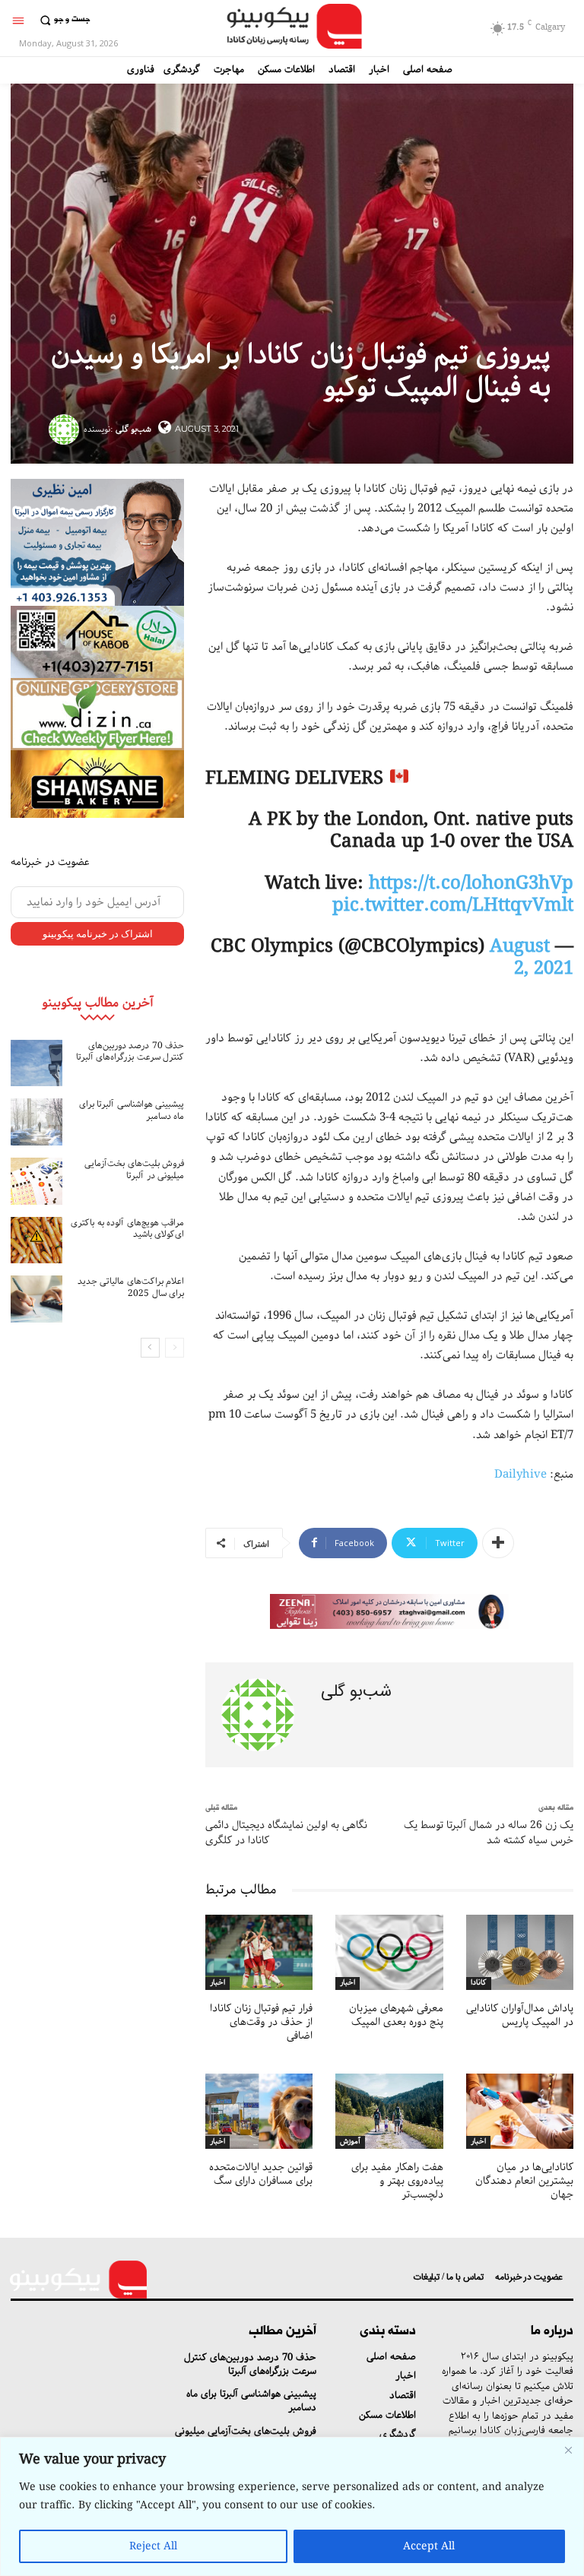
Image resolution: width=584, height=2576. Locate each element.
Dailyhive (521, 1475)
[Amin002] (97, 542)
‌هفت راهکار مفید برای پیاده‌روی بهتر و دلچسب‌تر (397, 2181)
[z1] (390, 1611)
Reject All (153, 2546)
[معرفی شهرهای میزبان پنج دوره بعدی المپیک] (389, 1952)
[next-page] (150, 1348)
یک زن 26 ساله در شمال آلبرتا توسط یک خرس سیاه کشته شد (489, 1833)
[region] (292, 2506)
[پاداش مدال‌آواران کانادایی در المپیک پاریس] (520, 1952)
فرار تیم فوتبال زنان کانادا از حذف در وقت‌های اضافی (261, 2022)
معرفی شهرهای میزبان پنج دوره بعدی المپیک (396, 2015)
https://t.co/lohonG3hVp (471, 883)
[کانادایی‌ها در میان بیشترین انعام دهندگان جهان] (520, 2111)
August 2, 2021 (532, 957)
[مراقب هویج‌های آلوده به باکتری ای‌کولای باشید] (36, 1240)
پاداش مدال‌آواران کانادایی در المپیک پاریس (520, 2015)
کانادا (479, 1983)
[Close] (568, 2450)
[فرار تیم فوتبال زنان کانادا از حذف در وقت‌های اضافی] (259, 1952)
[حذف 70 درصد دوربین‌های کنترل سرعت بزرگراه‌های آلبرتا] (36, 1063)
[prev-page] (175, 1348)
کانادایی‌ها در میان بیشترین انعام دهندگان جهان (524, 2181)
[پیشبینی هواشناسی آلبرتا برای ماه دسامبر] (36, 1122)
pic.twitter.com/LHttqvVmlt (453, 905)
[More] (498, 1543)
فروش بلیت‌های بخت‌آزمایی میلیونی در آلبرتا (134, 1169)
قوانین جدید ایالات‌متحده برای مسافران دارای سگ (261, 2174)
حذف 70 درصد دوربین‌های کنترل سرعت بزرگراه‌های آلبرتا (130, 1052)
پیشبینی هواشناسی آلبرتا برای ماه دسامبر (132, 1110)
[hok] (97, 642)
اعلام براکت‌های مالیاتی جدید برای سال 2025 (131, 1287)
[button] (63, 20)
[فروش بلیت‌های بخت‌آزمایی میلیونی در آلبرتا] (36, 1181)
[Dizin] (97, 714)
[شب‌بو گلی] (66, 429)
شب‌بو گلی (133, 429)
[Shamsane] (97, 784)
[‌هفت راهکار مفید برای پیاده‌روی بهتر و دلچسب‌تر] (389, 2111)
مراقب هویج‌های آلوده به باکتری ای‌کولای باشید (127, 1229)
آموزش (350, 2142)
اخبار (217, 1983)
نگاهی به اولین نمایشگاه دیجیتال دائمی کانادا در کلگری (286, 1833)
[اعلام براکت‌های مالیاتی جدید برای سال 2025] (36, 1299)
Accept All (429, 2546)
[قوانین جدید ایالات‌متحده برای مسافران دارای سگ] (259, 2111)
